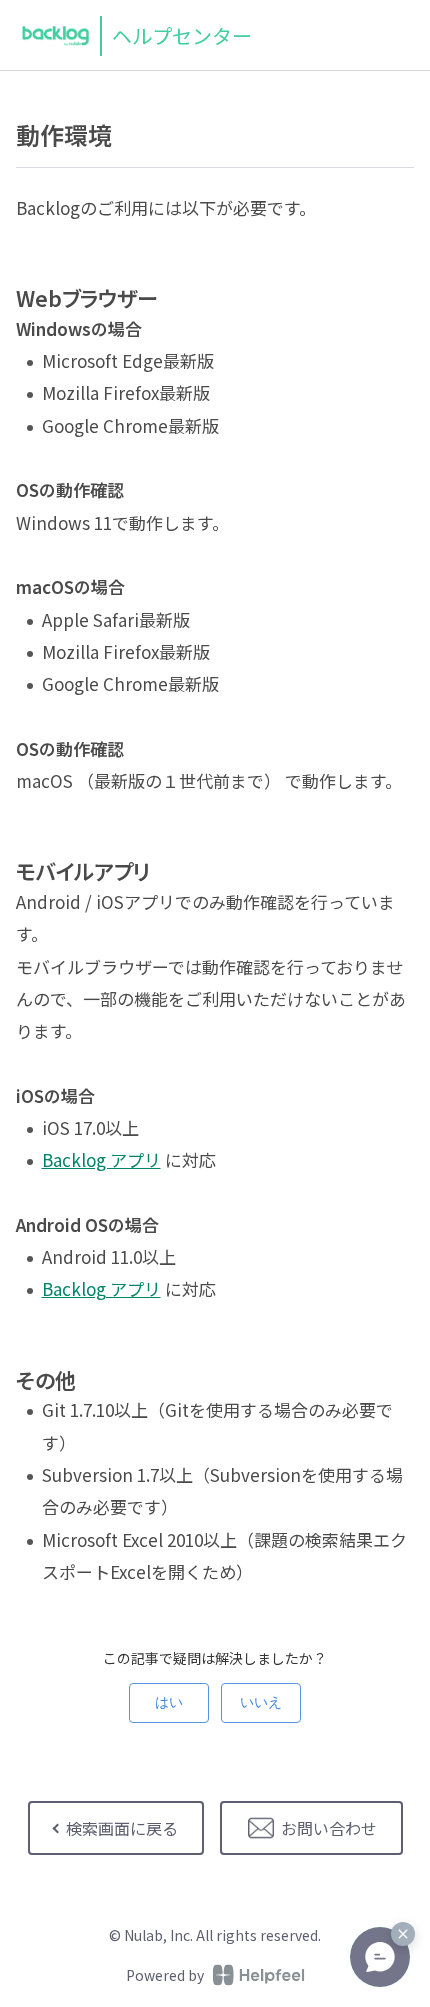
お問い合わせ (329, 1828)
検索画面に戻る (122, 1828)
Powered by (165, 1975)
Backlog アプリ (101, 1159)
